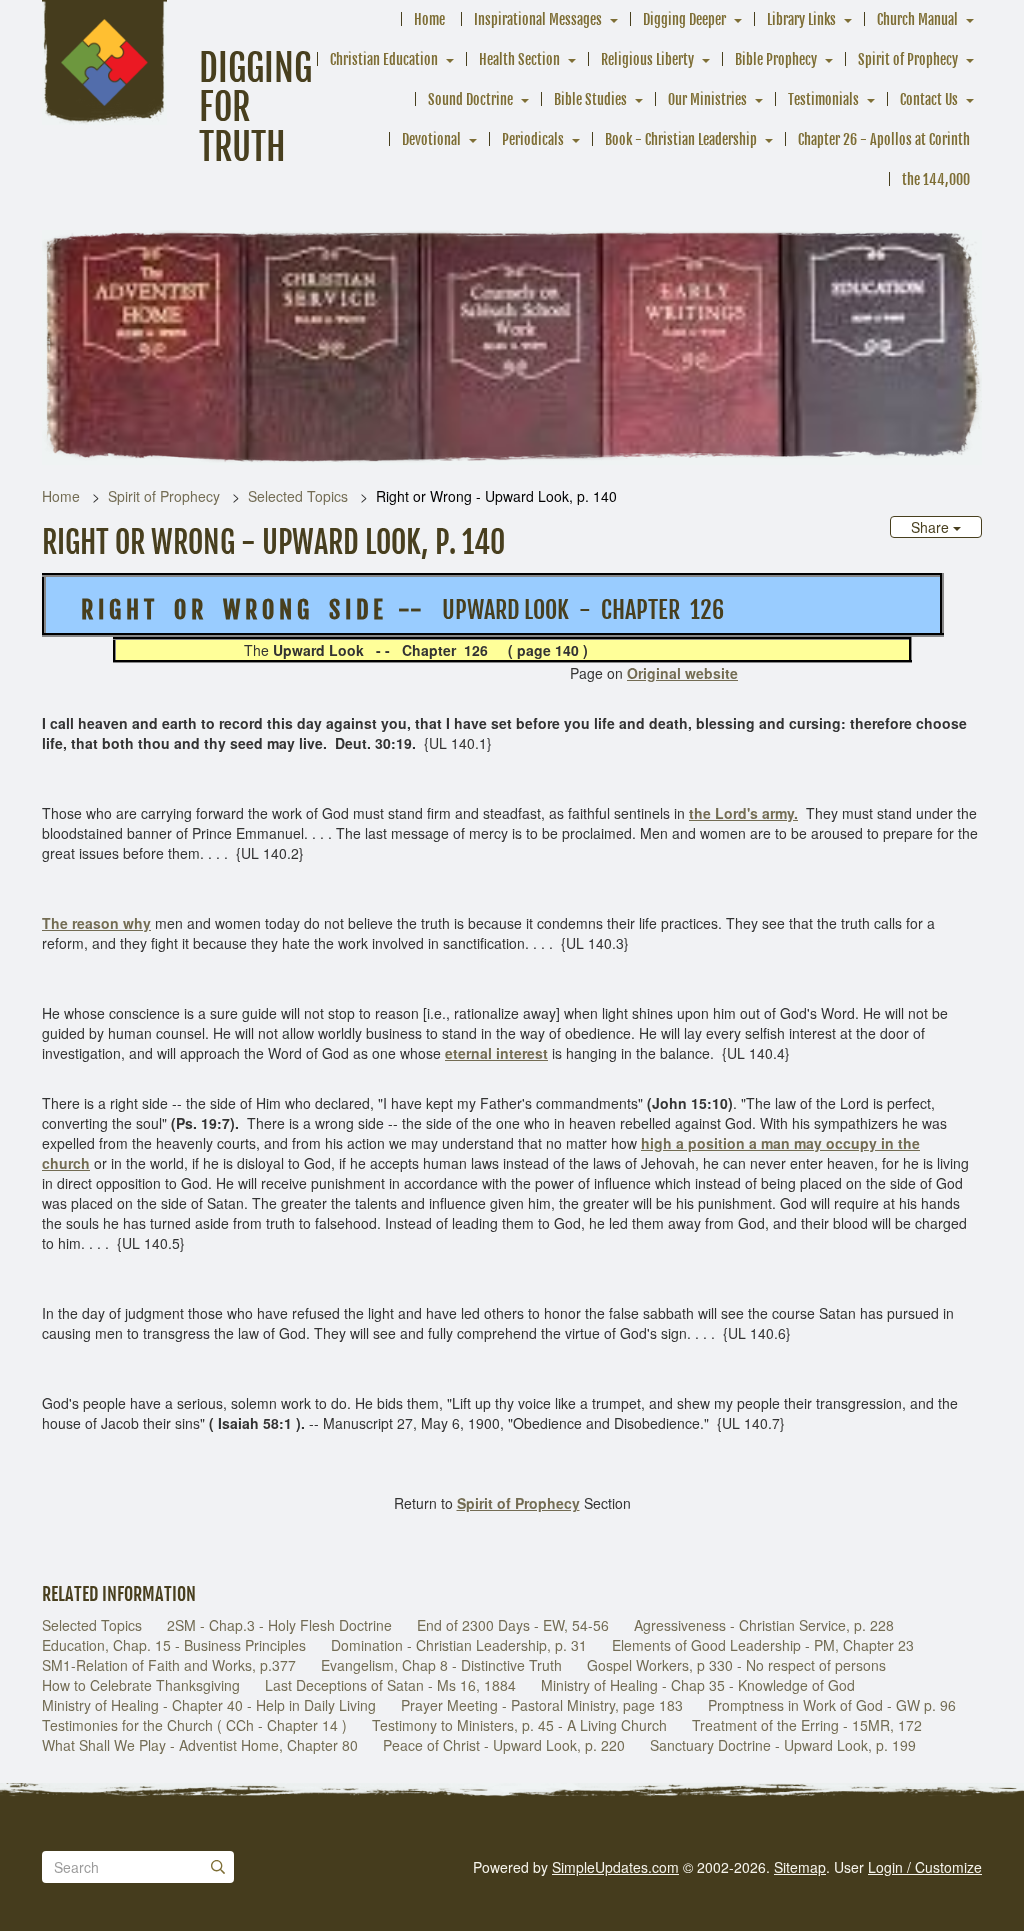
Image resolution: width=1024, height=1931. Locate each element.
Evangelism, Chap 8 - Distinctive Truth (441, 1665)
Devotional (431, 139)
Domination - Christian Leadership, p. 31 (459, 1645)
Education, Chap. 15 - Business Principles (174, 1645)
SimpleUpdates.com (615, 1867)
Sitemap (800, 1867)
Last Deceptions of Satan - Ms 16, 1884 (390, 1685)
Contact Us (929, 99)
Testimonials (823, 99)
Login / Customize (925, 1867)
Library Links (801, 19)
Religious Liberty (647, 59)
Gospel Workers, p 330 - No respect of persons (736, 1665)
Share (932, 527)
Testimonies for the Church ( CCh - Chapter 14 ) (194, 1725)
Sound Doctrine (470, 99)
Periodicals (533, 139)
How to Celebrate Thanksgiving (141, 1685)
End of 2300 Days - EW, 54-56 (513, 1625)
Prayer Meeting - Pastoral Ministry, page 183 (542, 1705)
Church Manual (917, 19)
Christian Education (384, 59)
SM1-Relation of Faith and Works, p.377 (169, 1665)
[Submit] (218, 1867)
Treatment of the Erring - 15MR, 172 (807, 1725)
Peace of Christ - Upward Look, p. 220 (504, 1745)
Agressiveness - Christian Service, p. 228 (764, 1625)
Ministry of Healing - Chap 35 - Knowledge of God (698, 1685)
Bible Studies (590, 99)
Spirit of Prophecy (908, 59)
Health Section (519, 59)
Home (429, 19)
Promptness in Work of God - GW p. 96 (832, 1705)
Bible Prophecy (776, 59)
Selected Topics (298, 496)
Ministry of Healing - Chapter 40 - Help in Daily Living (209, 1705)
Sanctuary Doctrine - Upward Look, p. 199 (783, 1745)
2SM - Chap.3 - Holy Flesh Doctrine (279, 1625)
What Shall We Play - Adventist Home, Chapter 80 (200, 1745)
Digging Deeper (684, 19)
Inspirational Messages (538, 19)
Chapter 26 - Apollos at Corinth (884, 139)
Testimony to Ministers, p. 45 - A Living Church (519, 1725)
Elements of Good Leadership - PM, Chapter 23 (763, 1645)
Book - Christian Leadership (681, 139)
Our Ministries (707, 99)
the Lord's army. (743, 813)
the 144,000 (936, 179)
